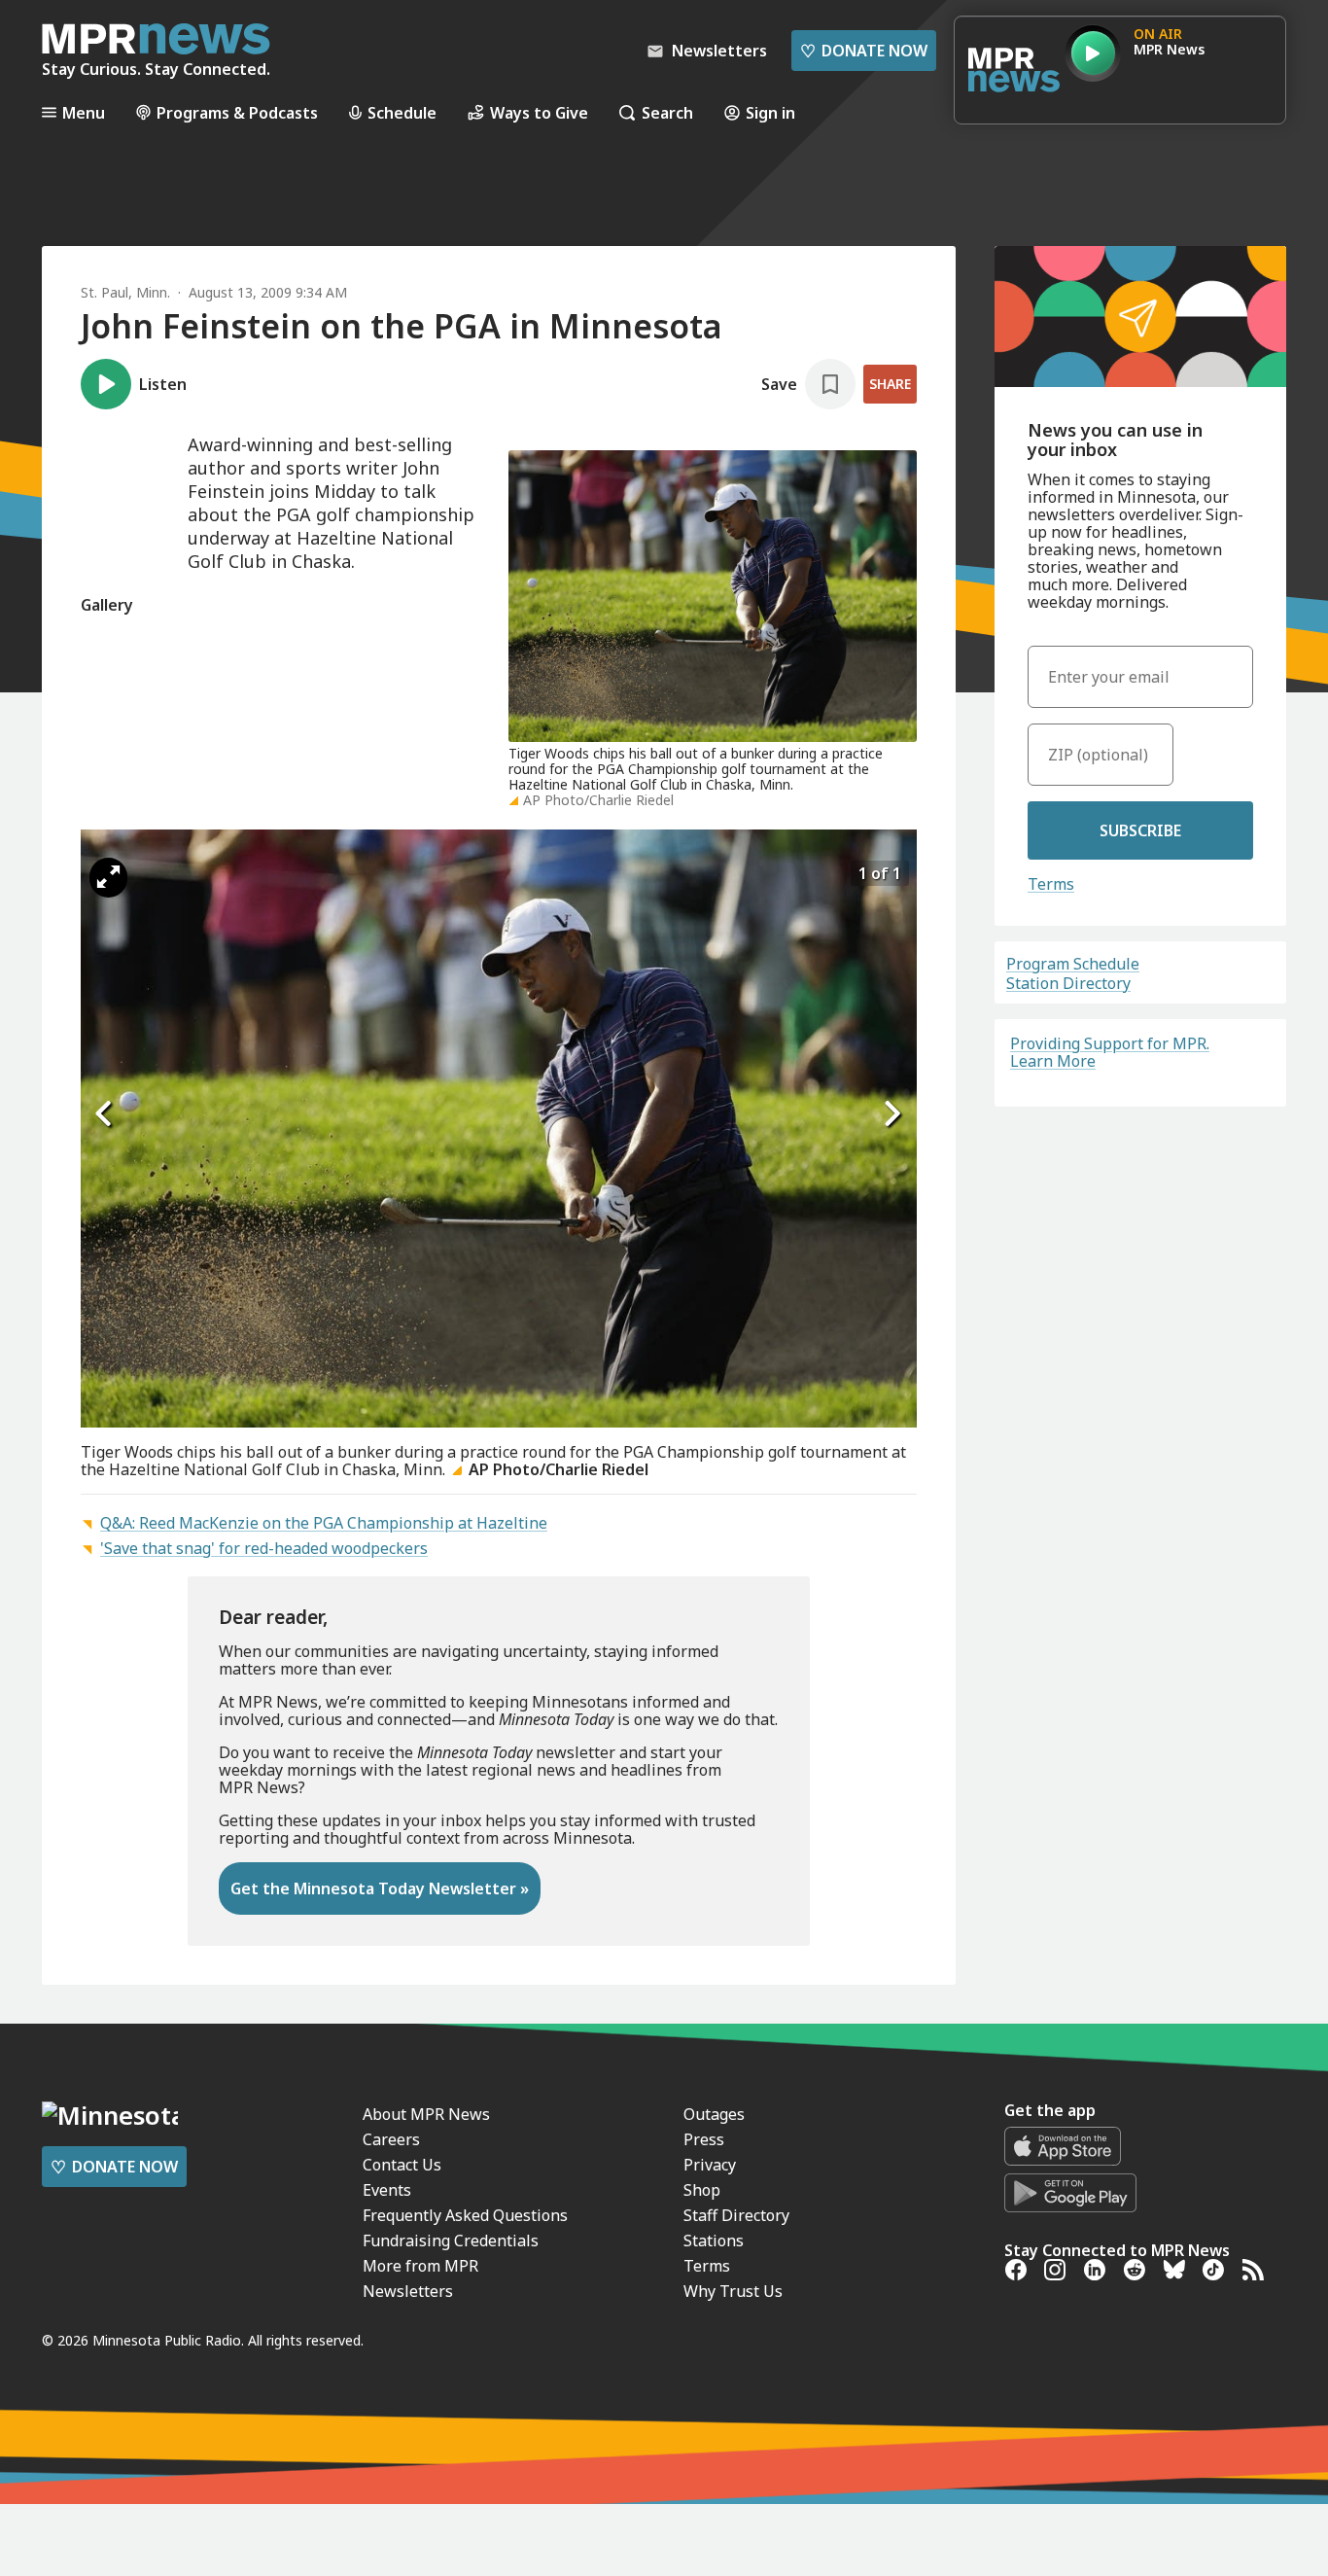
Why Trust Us (733, 2291)
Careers (391, 2139)
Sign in (770, 112)
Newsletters (408, 2291)
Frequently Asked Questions (465, 2215)
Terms (1051, 884)
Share (890, 384)
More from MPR (420, 2266)
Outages (714, 2114)
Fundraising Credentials (451, 2241)
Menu (84, 112)
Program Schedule (1073, 964)
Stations (714, 2241)
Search (667, 112)
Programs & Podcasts (237, 112)
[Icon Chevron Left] (105, 1113)
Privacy (710, 2165)
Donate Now (864, 51)
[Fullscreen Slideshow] (108, 878)
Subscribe (1140, 830)
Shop (702, 2190)
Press (704, 2139)
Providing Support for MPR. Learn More (1110, 1052)
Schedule (402, 112)
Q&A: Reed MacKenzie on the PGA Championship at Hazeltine (324, 1523)
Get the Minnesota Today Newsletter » (380, 1888)
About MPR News (426, 2114)
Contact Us (402, 2165)
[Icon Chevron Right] (892, 1113)
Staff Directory (736, 2215)
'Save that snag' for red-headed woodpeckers (264, 1548)
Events (387, 2190)
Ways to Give (539, 112)
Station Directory (1068, 983)
